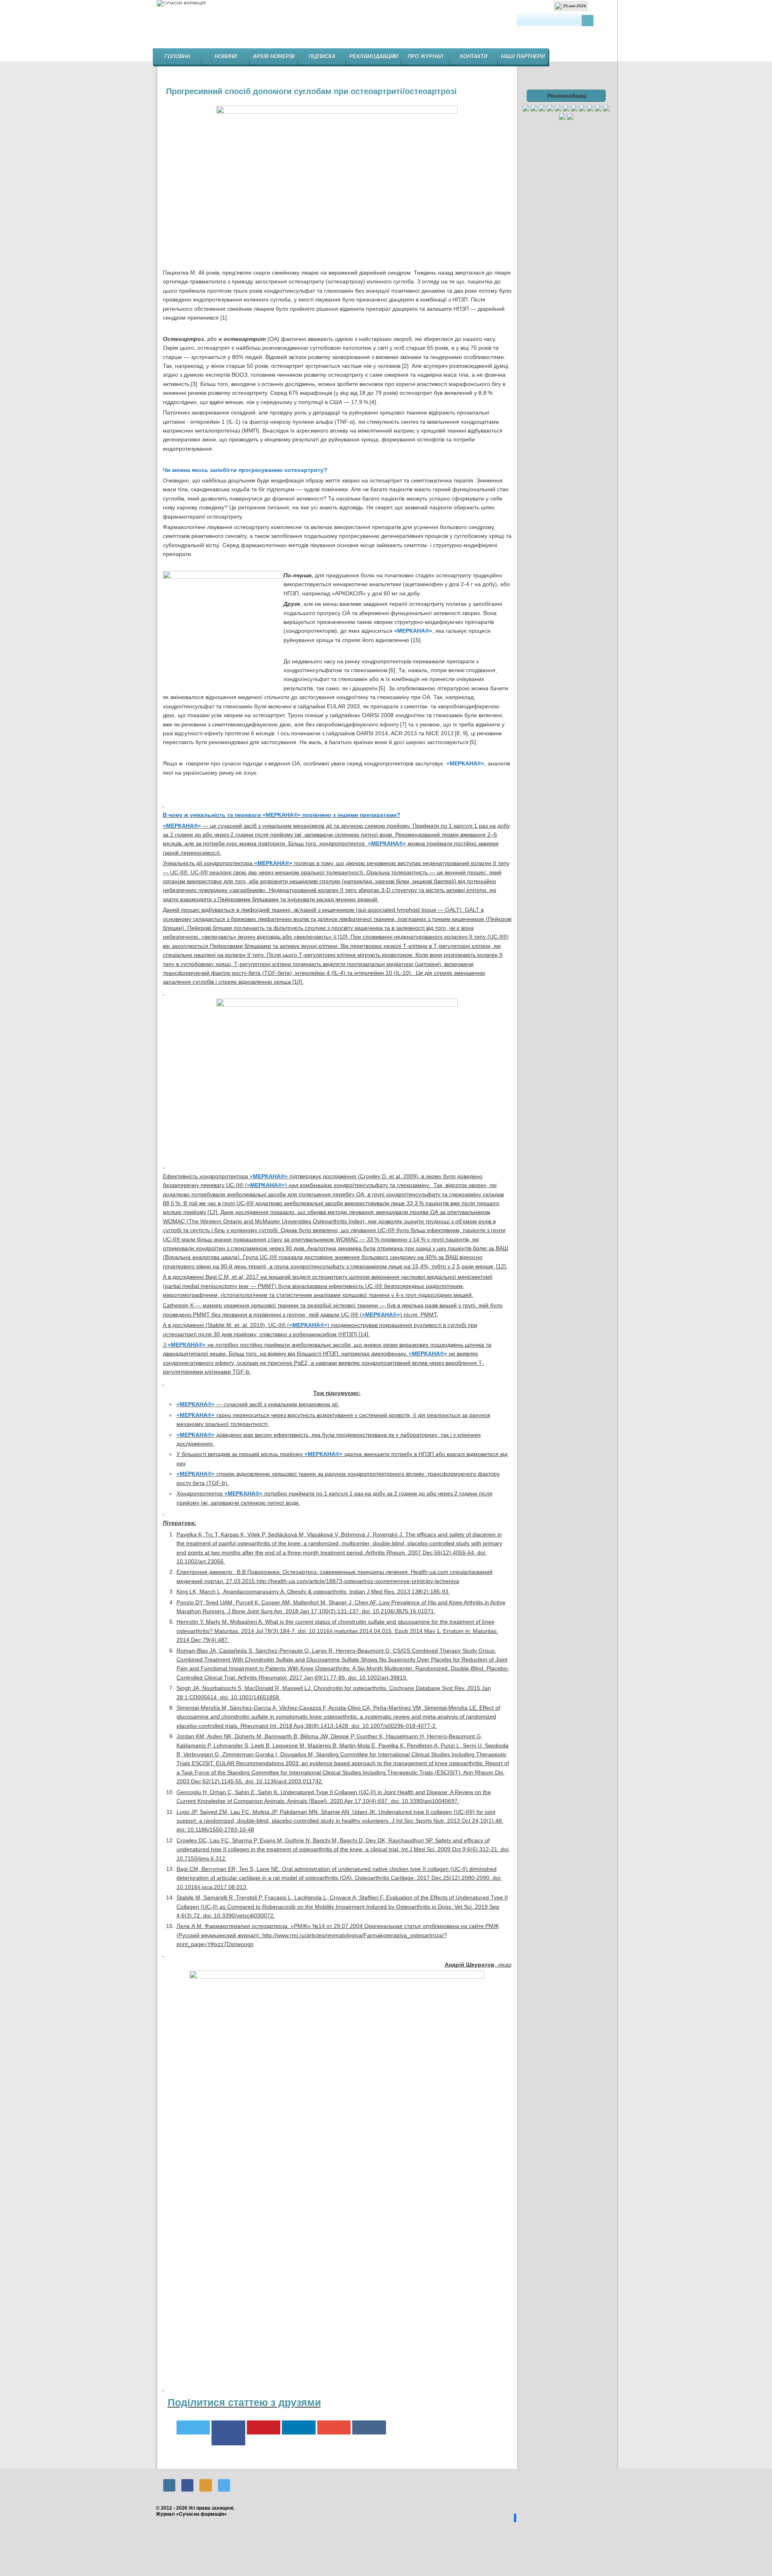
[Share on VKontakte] (369, 2427)
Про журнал (426, 56)
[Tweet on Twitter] (193, 2427)
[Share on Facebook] (228, 2442)
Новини (226, 56)
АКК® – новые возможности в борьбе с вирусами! (496, 2461)
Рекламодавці (567, 96)
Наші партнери (523, 56)
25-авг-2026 (574, 6)
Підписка (322, 56)
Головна (177, 56)
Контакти (474, 56)
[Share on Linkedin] (299, 2427)
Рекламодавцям (374, 56)
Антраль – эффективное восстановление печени (178, 2461)
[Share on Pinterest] (264, 2427)
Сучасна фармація (387, 27)
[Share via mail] (334, 2427)
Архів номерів (274, 56)
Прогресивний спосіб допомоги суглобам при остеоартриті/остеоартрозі (311, 91)
